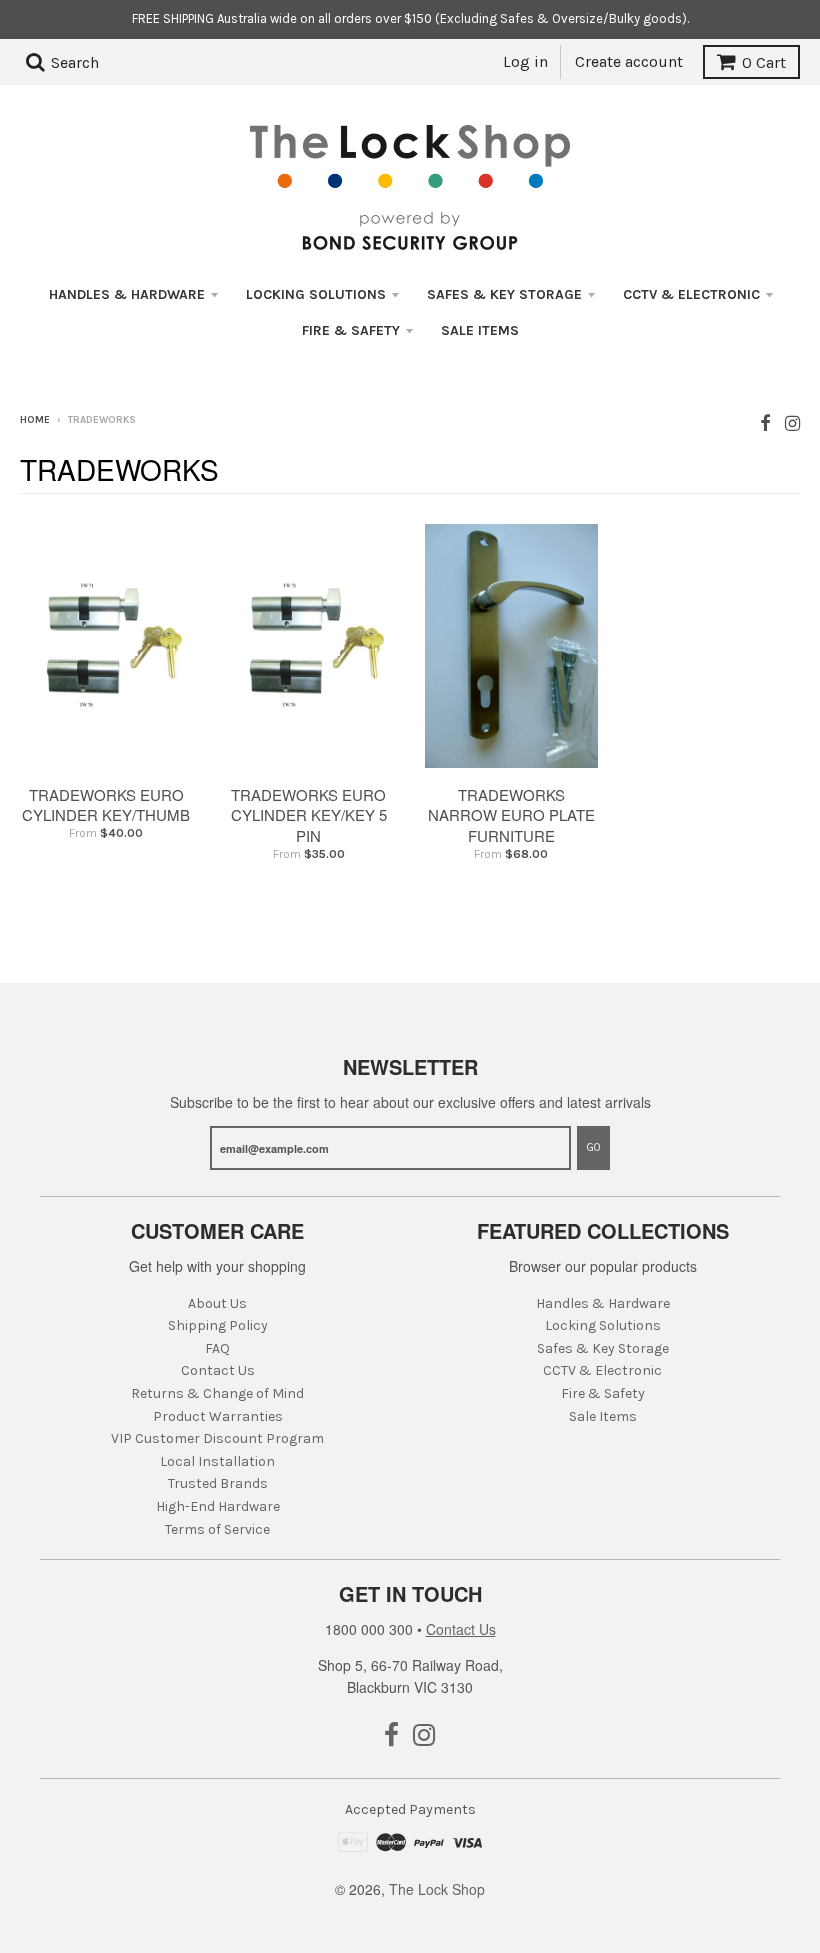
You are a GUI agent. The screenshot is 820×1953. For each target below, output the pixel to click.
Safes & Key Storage (504, 294)
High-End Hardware (218, 1506)
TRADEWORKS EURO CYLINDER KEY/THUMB (106, 805)
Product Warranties (218, 1416)
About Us (217, 1303)
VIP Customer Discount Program (217, 1438)
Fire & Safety (351, 330)
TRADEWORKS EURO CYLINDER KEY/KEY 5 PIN (309, 815)
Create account (629, 61)
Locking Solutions (316, 294)
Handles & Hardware (127, 294)
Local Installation (217, 1461)
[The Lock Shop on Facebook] (765, 421)
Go (593, 1147)
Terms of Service (217, 1529)
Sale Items (480, 330)
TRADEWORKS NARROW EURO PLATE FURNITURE (511, 815)
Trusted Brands (218, 1483)
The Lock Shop (437, 1889)
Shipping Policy (218, 1325)
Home (35, 420)
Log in (525, 61)
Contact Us (218, 1370)
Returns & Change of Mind (217, 1393)
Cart (764, 62)
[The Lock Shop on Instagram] (792, 421)
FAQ (217, 1348)
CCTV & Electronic (691, 294)
